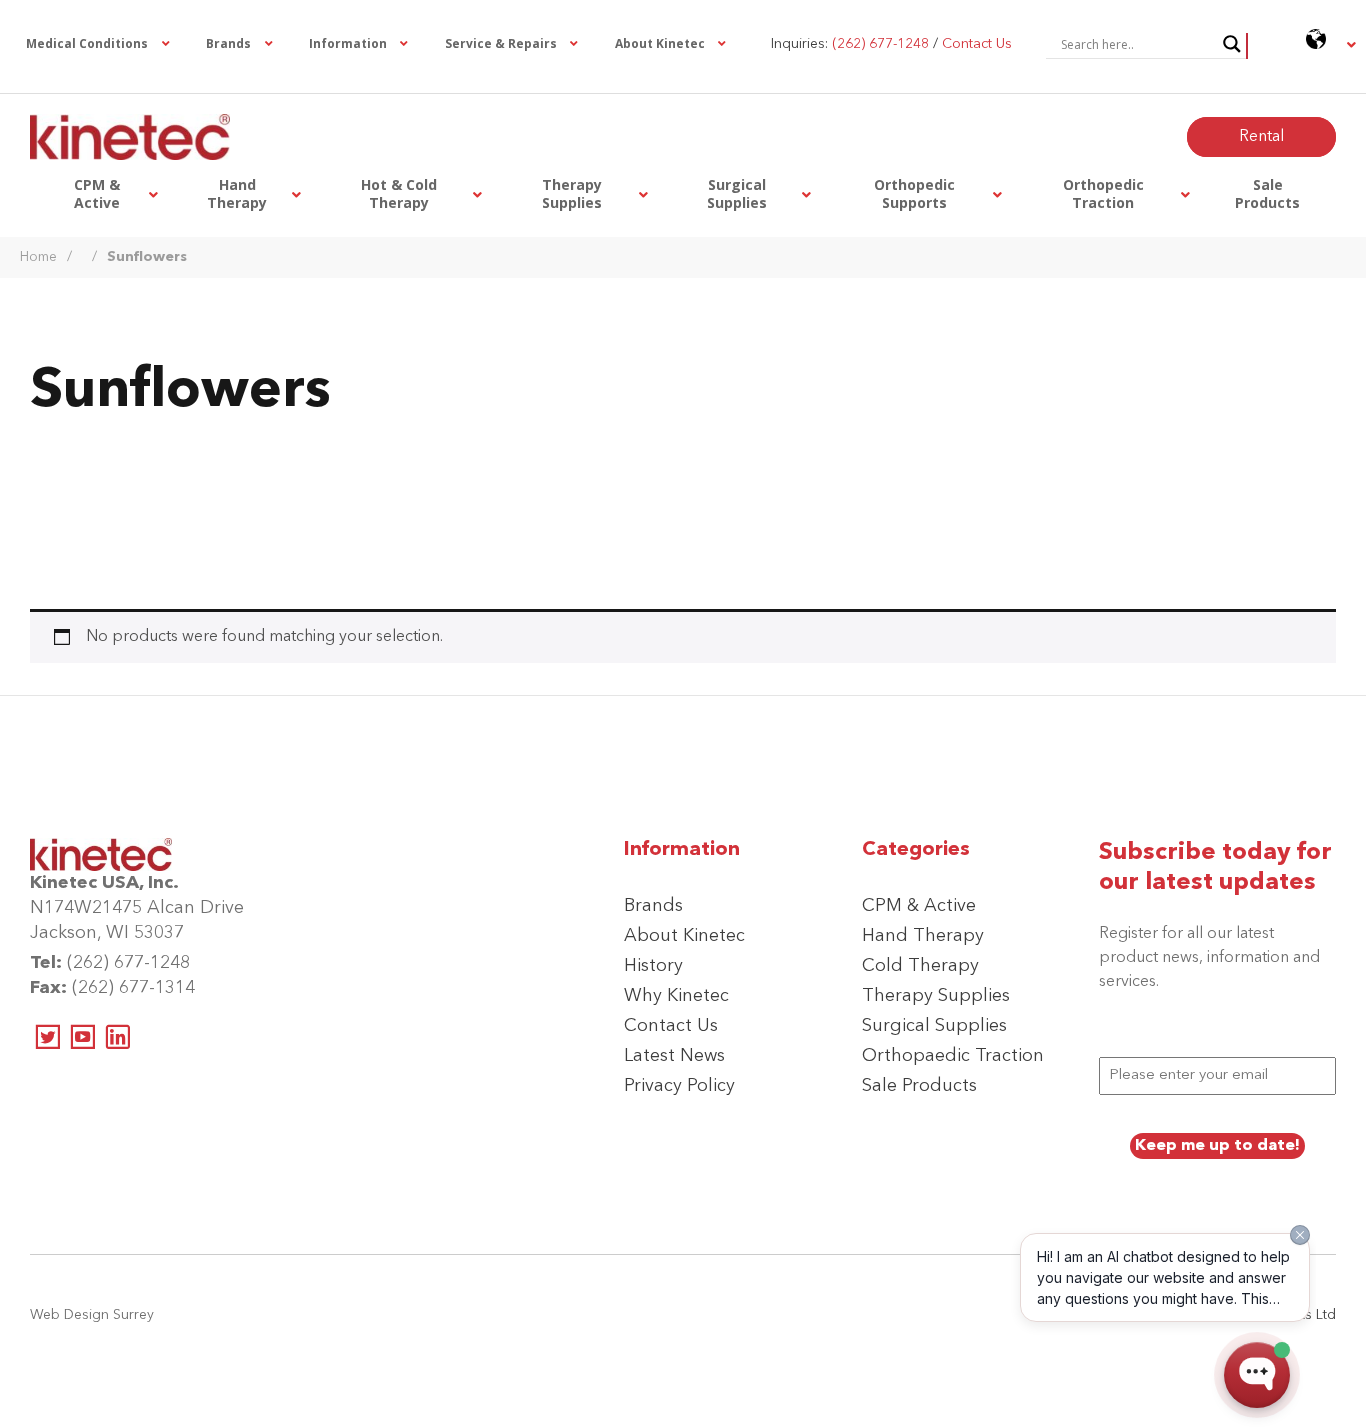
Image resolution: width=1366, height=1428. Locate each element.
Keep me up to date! (1217, 1146)
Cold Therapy (920, 966)
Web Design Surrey (92, 1315)
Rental (1261, 137)
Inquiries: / (891, 44)
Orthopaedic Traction (953, 1056)
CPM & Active (919, 906)
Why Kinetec (676, 996)
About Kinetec (684, 936)
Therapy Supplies (936, 996)
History (653, 966)
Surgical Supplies (934, 1026)
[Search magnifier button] (1232, 44)
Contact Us (671, 1026)
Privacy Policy (679, 1086)
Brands (653, 906)
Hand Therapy (923, 936)
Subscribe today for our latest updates (1215, 868)
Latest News (674, 1056)
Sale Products (919, 1086)
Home (38, 257)
